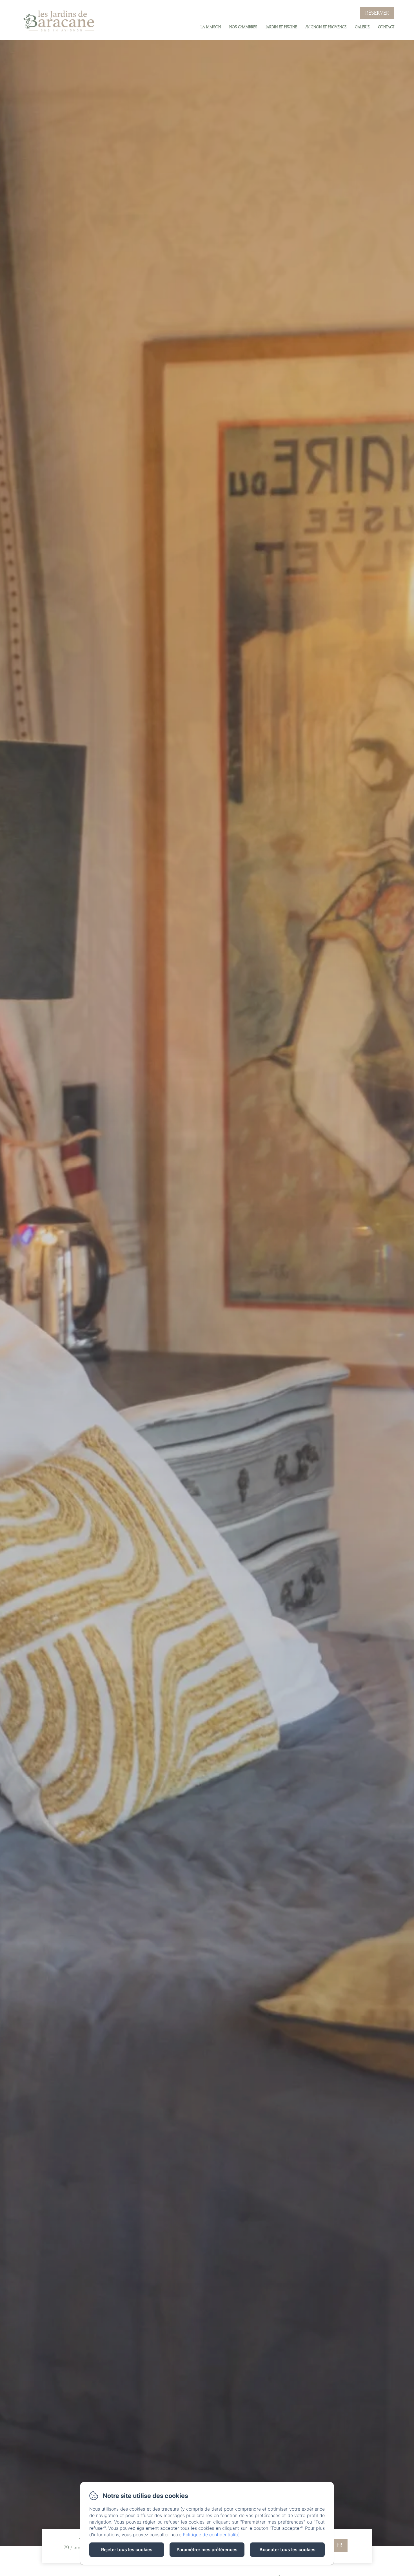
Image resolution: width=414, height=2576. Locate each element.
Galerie (362, 27)
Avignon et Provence (326, 27)
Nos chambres (243, 27)
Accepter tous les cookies (287, 2550)
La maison (211, 27)
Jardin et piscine (281, 27)
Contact (386, 27)
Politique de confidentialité (211, 2535)
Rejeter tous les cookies (127, 2550)
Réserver (377, 13)
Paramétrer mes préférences (207, 2550)
